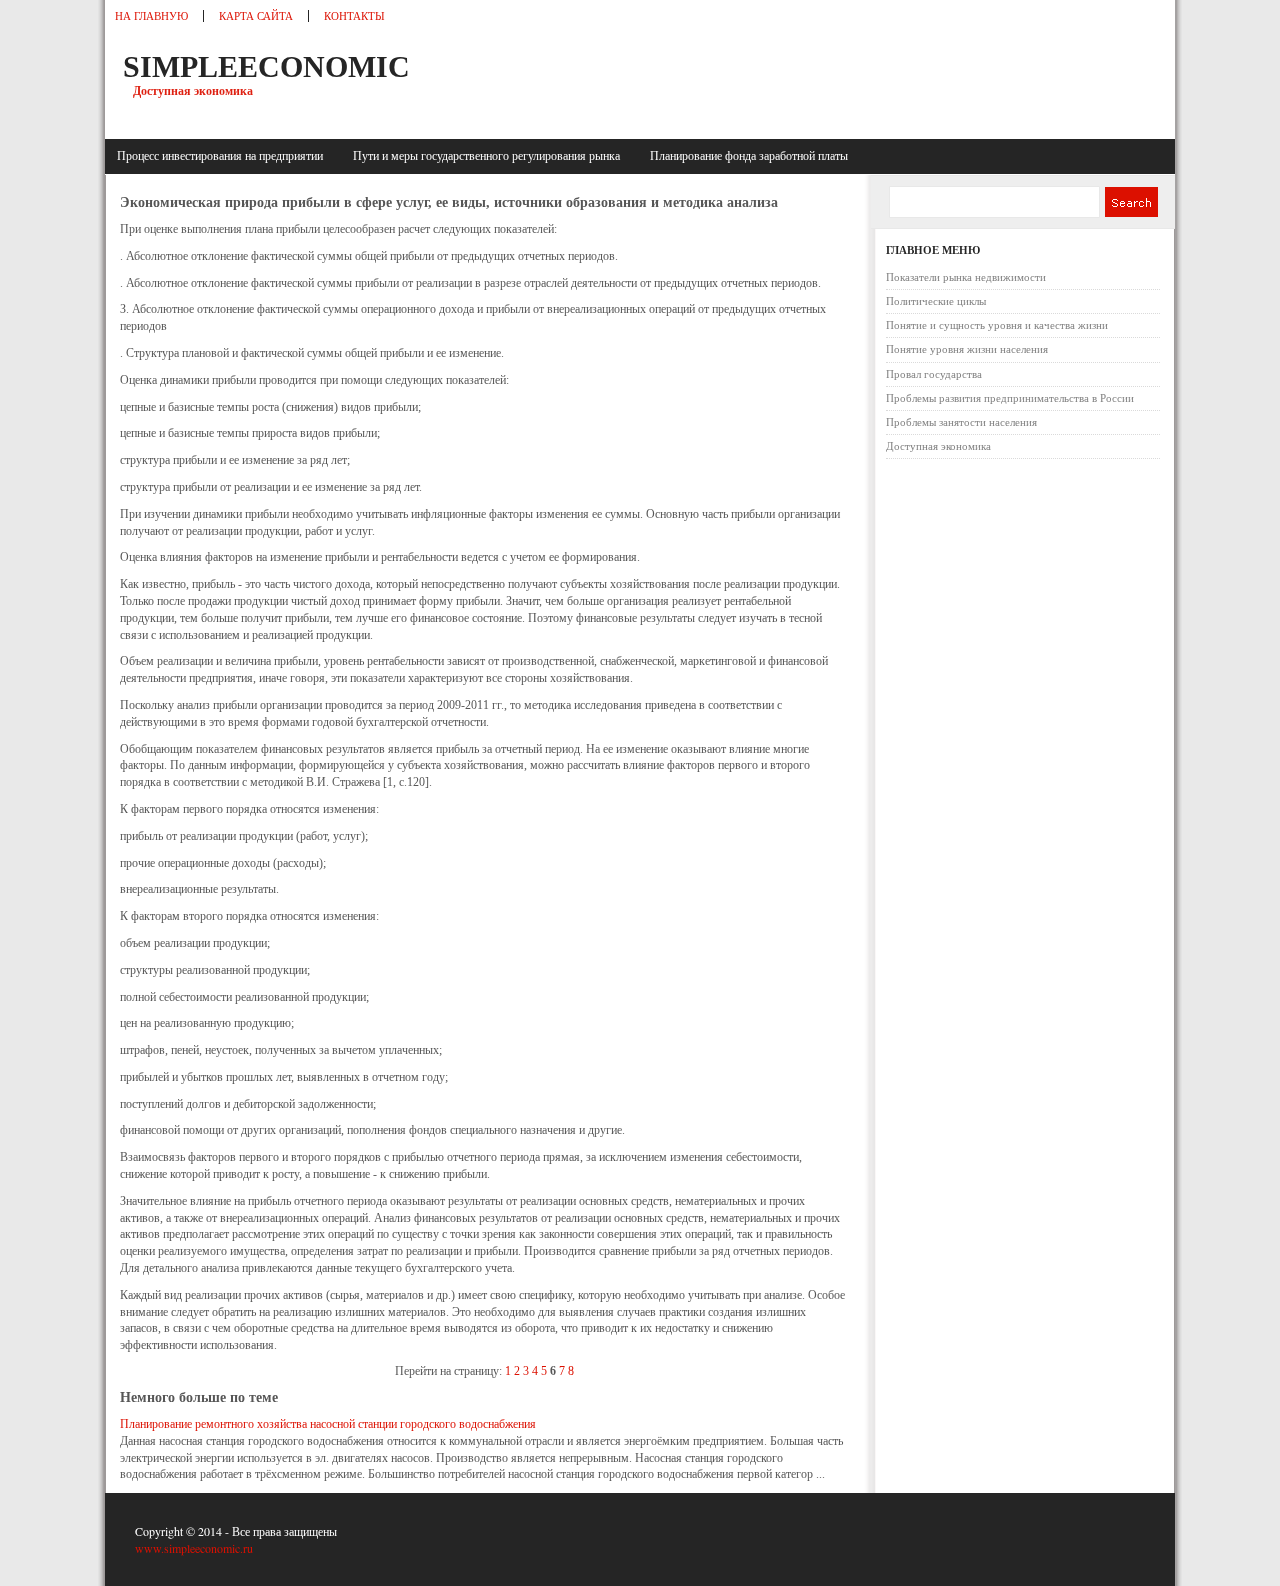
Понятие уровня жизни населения (967, 349)
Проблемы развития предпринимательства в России (1010, 398)
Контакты (354, 16)
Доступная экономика (938, 446)
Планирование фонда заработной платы (749, 156)
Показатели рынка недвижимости (966, 277)
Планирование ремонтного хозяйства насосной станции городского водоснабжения (328, 1424)
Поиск (1130, 202)
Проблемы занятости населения (961, 422)
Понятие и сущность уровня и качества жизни (997, 325)
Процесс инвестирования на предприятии (223, 156)
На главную (151, 16)
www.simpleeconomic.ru (194, 1548)
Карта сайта (256, 16)
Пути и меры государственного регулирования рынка (489, 156)
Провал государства (934, 374)
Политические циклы (936, 301)
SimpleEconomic (266, 66)
